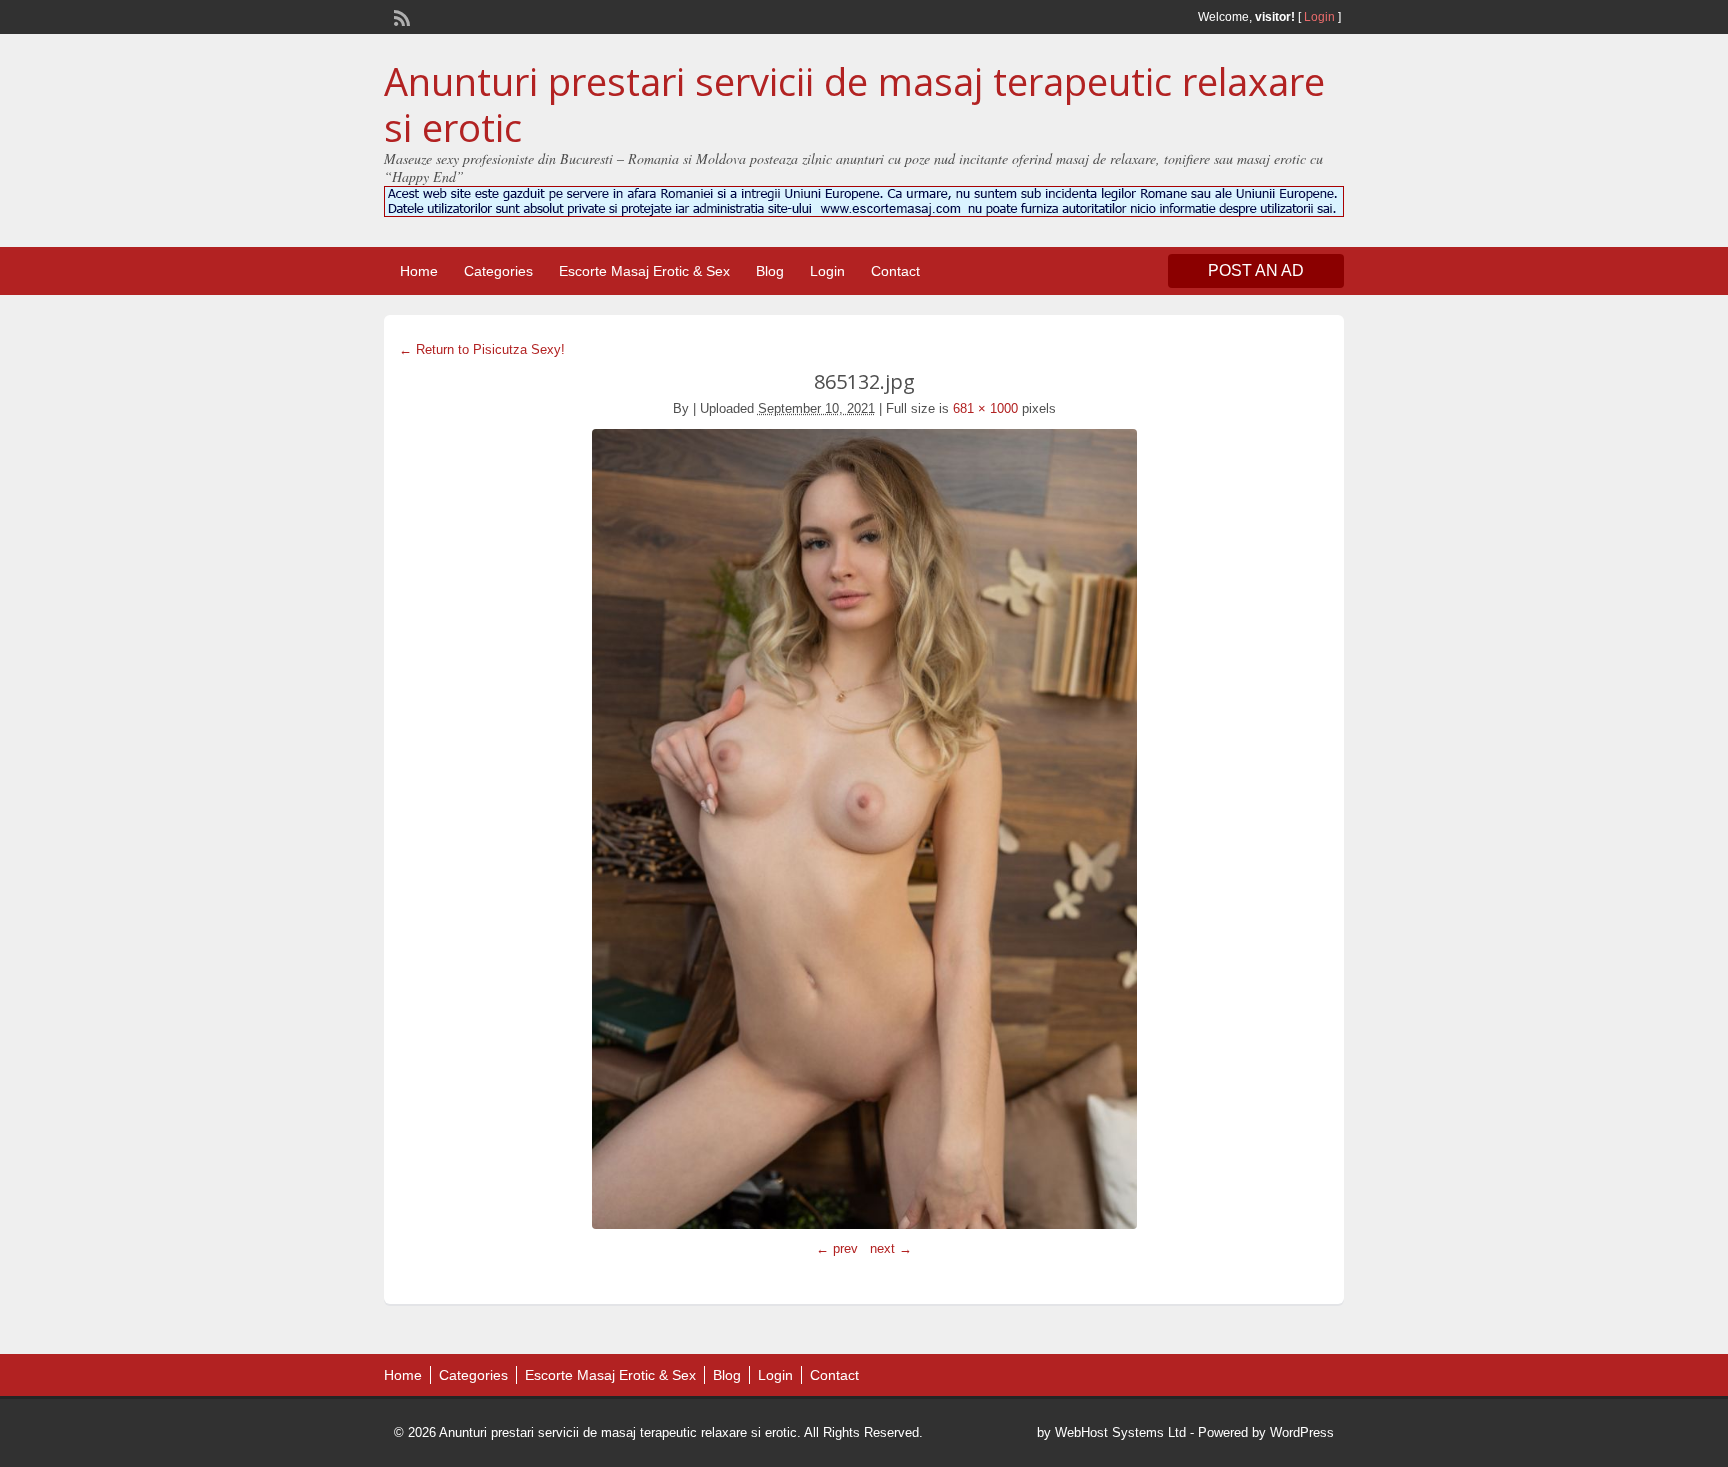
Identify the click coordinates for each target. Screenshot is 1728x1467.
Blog (770, 271)
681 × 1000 (985, 408)
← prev (837, 1248)
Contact (895, 271)
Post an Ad (1256, 270)
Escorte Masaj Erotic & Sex (644, 271)
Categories (498, 271)
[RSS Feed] (400, 16)
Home (419, 271)
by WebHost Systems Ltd (1111, 1432)
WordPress (1302, 1432)
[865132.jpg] (864, 829)
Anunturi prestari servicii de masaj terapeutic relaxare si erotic (854, 104)
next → (891, 1248)
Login (1319, 17)
